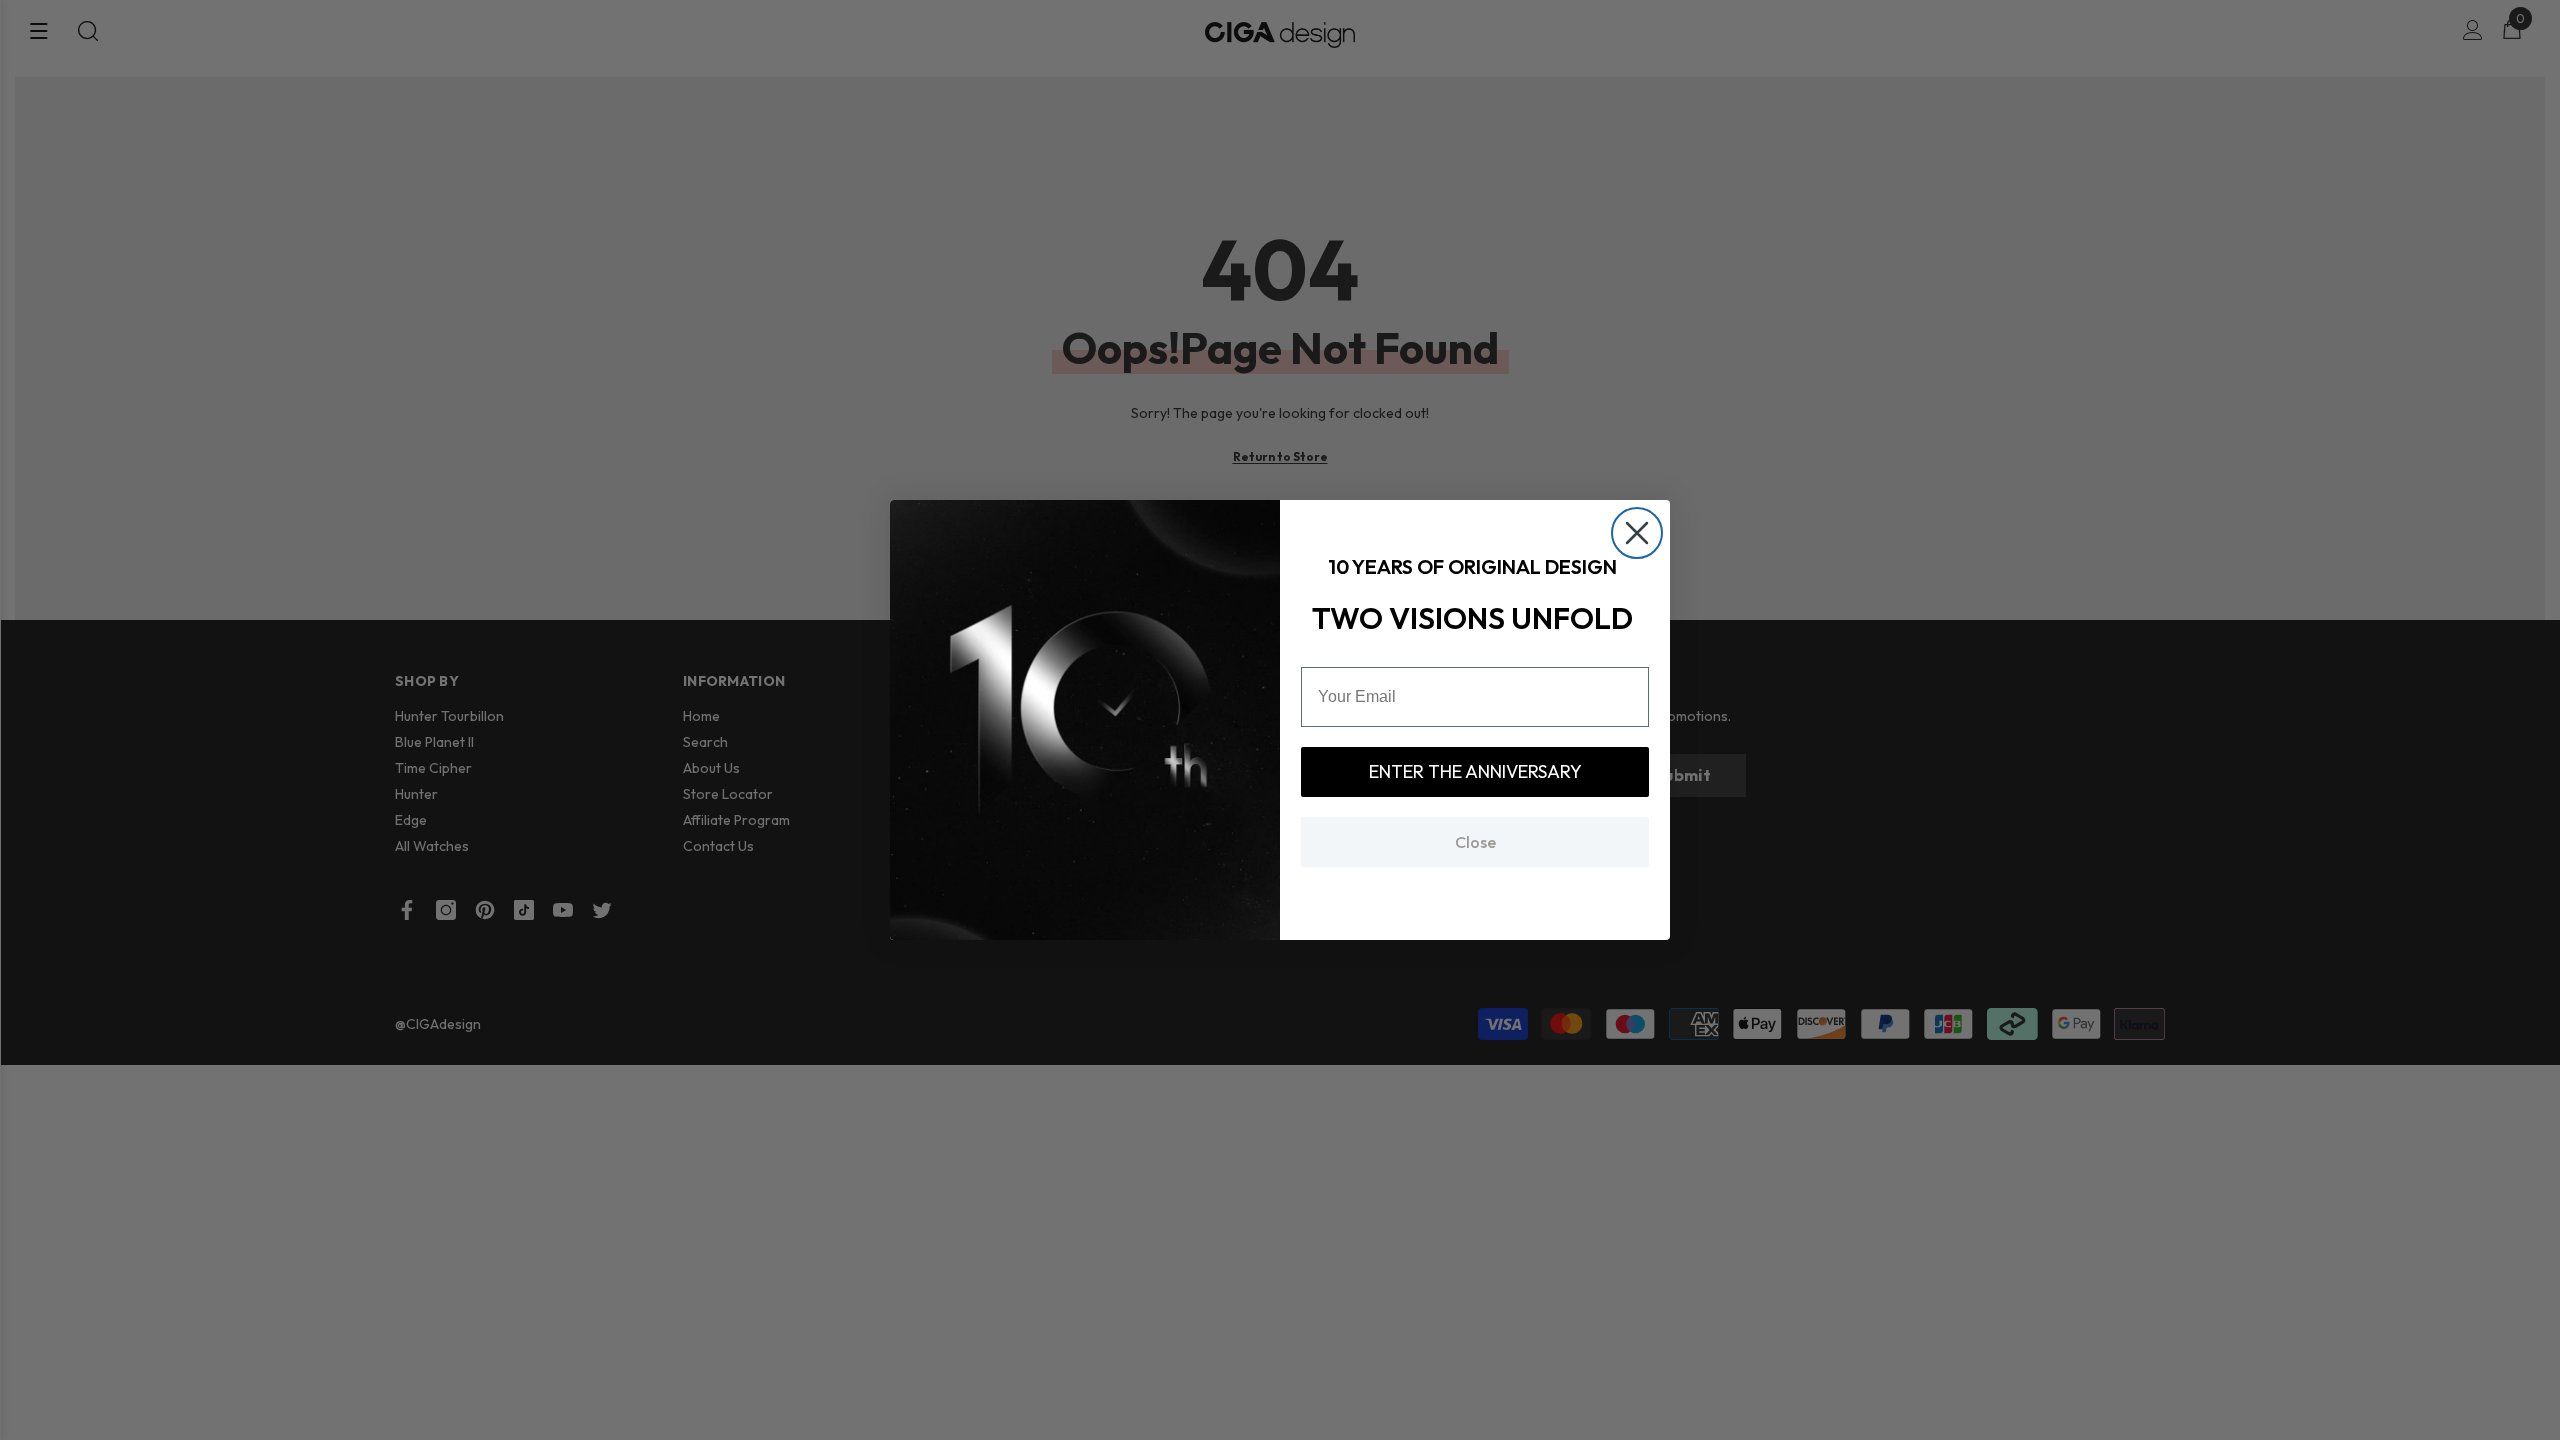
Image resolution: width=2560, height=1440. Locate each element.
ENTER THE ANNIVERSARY (1475, 771)
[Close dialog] (1637, 533)
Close (1475, 842)
